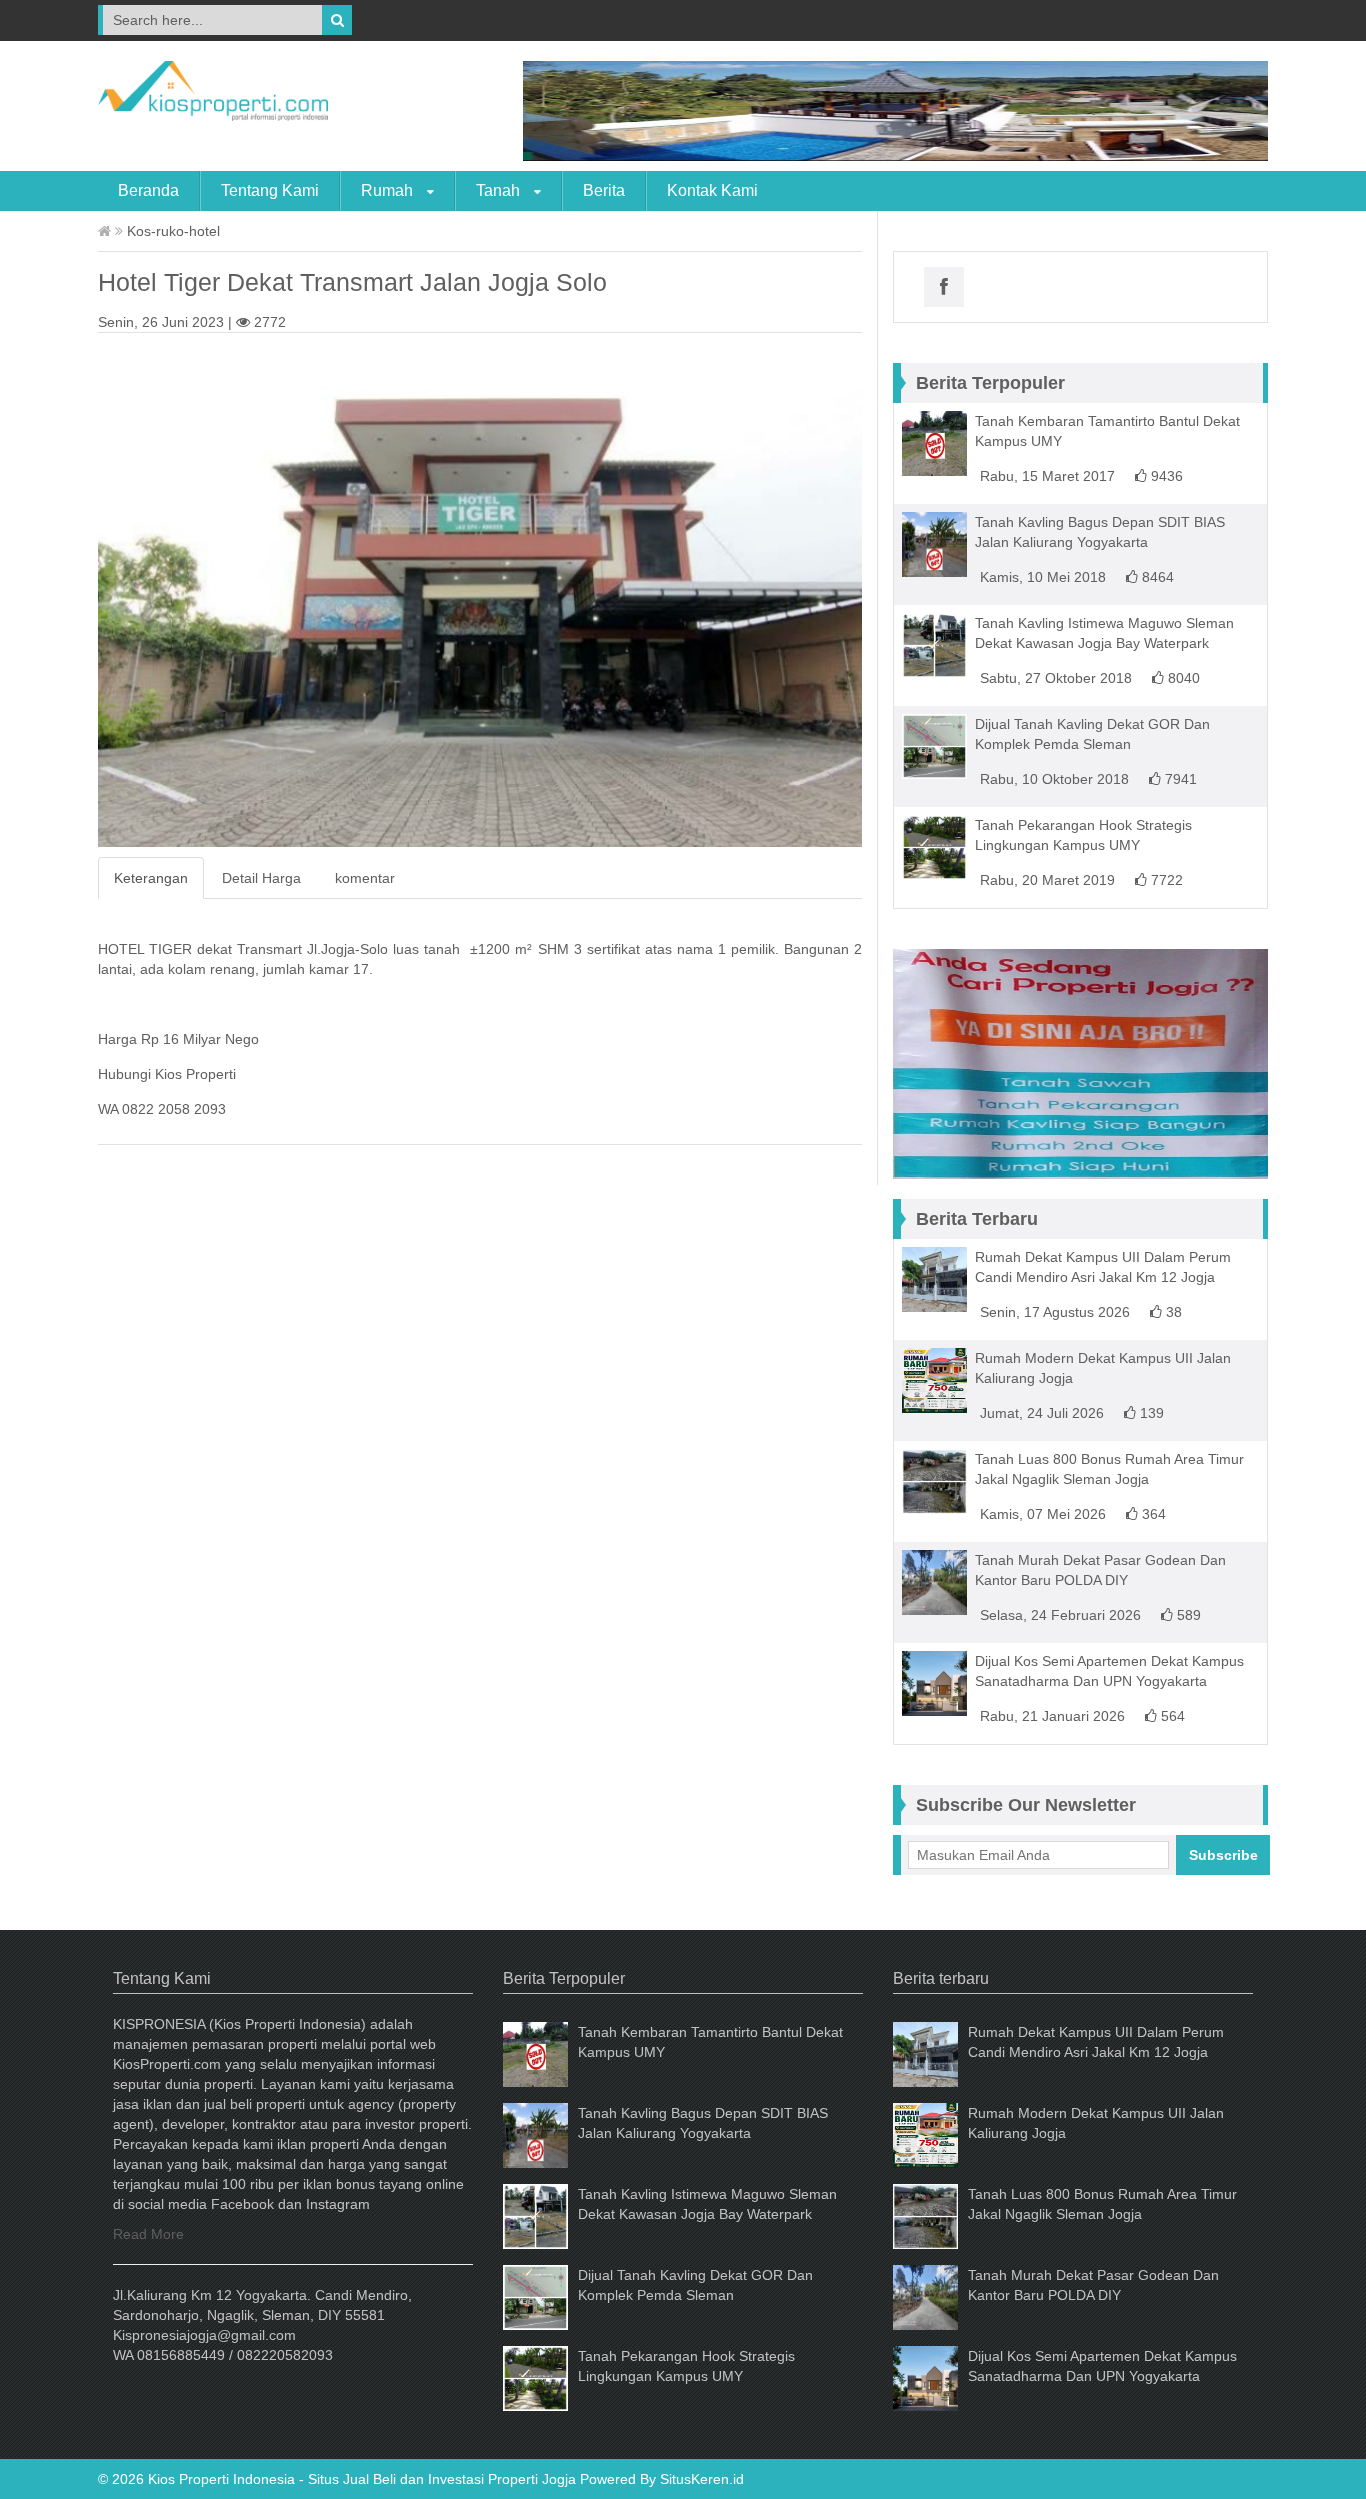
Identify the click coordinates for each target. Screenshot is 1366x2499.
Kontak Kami (712, 190)
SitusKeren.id (702, 2479)
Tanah (500, 190)
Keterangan (151, 878)
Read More (148, 2234)
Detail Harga (261, 878)
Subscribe (1223, 1855)
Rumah (389, 190)
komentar (365, 878)
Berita (604, 190)
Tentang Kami (270, 190)
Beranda (148, 190)
